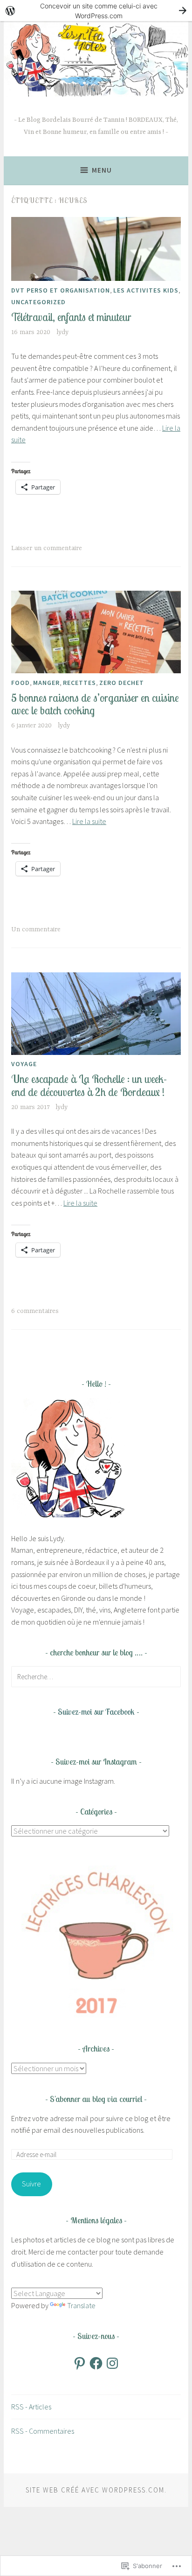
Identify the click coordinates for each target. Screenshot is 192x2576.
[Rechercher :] (96, 1676)
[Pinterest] (80, 2363)
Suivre (31, 2184)
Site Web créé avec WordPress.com (95, 2490)
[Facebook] (96, 2363)
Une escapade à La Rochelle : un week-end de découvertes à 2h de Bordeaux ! (89, 1086)
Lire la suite (89, 821)
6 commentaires (35, 1311)
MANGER (46, 683)
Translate (81, 2305)
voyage (24, 1064)
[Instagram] (112, 2363)
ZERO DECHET (122, 683)
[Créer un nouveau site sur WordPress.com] (96, 10)
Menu (102, 170)
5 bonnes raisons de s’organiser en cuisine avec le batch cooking (95, 704)
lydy (62, 332)
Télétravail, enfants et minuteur (71, 317)
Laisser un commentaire (47, 548)
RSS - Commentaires (43, 2431)
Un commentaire (36, 929)
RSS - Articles (31, 2407)
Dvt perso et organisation (61, 290)
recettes (79, 683)
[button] (96, 1941)
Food (21, 683)
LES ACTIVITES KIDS (146, 290)
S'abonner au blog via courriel (96, 2099)
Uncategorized (38, 302)
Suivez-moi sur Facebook (96, 1712)
